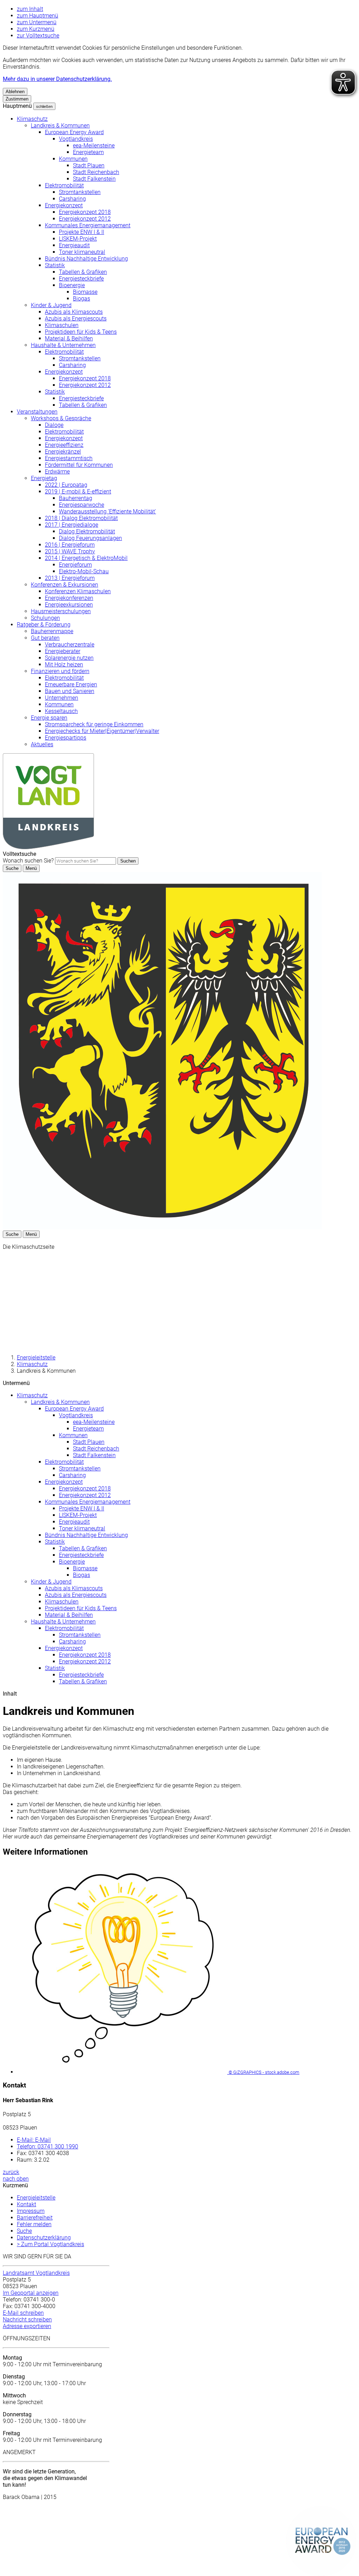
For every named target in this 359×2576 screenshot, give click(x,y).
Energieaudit (74, 245)
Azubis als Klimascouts (74, 312)
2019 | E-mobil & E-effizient (78, 491)
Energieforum (75, 565)
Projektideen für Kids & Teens (81, 332)
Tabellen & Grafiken (83, 272)
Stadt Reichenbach (96, 172)
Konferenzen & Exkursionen (65, 585)
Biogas (82, 299)
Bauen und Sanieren (70, 691)
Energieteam (88, 152)
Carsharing (72, 199)
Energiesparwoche (82, 505)
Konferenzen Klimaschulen (78, 591)
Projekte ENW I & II (82, 232)
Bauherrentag (76, 498)
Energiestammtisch (69, 458)
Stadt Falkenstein (94, 179)
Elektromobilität (64, 185)
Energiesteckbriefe (81, 279)
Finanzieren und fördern (60, 671)
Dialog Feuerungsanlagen (90, 538)
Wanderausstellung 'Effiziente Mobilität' (107, 511)
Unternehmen (62, 698)
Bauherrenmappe (52, 631)
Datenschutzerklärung (44, 2238)
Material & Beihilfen (69, 338)
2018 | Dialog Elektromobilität (81, 518)
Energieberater (63, 651)
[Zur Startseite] (48, 847)
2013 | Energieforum (70, 578)
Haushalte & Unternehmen (63, 345)
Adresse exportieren (27, 2326)
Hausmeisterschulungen (61, 611)
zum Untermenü (37, 22)
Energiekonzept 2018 (85, 212)
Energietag (44, 478)
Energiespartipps (66, 738)
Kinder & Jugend (51, 305)
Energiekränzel (63, 452)
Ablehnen (15, 92)
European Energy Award (74, 132)
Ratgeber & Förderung (44, 625)
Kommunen (73, 159)
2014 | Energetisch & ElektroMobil (86, 558)
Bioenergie (72, 285)
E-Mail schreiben (23, 2313)
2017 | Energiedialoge (72, 525)
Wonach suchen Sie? (28, 861)
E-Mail (34, 2140)
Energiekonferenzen (69, 598)
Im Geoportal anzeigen (31, 2293)
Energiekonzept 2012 (85, 219)
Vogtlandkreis (76, 139)
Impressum (31, 2211)
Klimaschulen (62, 325)
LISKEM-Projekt (78, 239)
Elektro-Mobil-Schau (84, 571)
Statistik (55, 265)
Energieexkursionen (69, 605)
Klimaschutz (32, 119)
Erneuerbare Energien (71, 684)
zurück (11, 2172)
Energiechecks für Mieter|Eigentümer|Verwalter (102, 731)
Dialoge (54, 425)
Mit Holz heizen (64, 664)
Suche (24, 2231)
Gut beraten (45, 638)
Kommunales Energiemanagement (88, 225)
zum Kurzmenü (36, 29)
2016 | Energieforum (70, 545)
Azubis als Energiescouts (76, 318)
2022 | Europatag (66, 485)
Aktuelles (42, 744)
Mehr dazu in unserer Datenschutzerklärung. (57, 79)
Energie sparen (49, 718)
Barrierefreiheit (35, 2218)
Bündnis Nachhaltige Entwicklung (86, 259)
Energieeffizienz (64, 445)
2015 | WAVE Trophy (70, 551)
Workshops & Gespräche (61, 418)
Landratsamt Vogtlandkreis (36, 2273)
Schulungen (45, 618)
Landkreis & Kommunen (60, 126)
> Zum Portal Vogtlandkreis (50, 2244)
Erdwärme (57, 472)
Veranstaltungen (37, 412)
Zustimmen (17, 99)
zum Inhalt (30, 9)
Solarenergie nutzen (69, 658)
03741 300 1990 (48, 2146)
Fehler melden (34, 2224)
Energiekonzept (64, 205)
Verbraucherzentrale (70, 645)
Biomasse (85, 292)
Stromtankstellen (80, 192)
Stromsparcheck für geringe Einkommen (94, 724)
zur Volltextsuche (38, 36)
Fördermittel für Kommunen (79, 465)
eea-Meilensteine (94, 146)
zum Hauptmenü (38, 16)
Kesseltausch (61, 711)
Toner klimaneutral (82, 252)
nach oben (16, 2179)
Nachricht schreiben (27, 2319)
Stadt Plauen (89, 165)
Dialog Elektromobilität (87, 531)
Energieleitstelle (36, 1358)
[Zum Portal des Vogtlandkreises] (162, 1227)
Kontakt (26, 2204)
